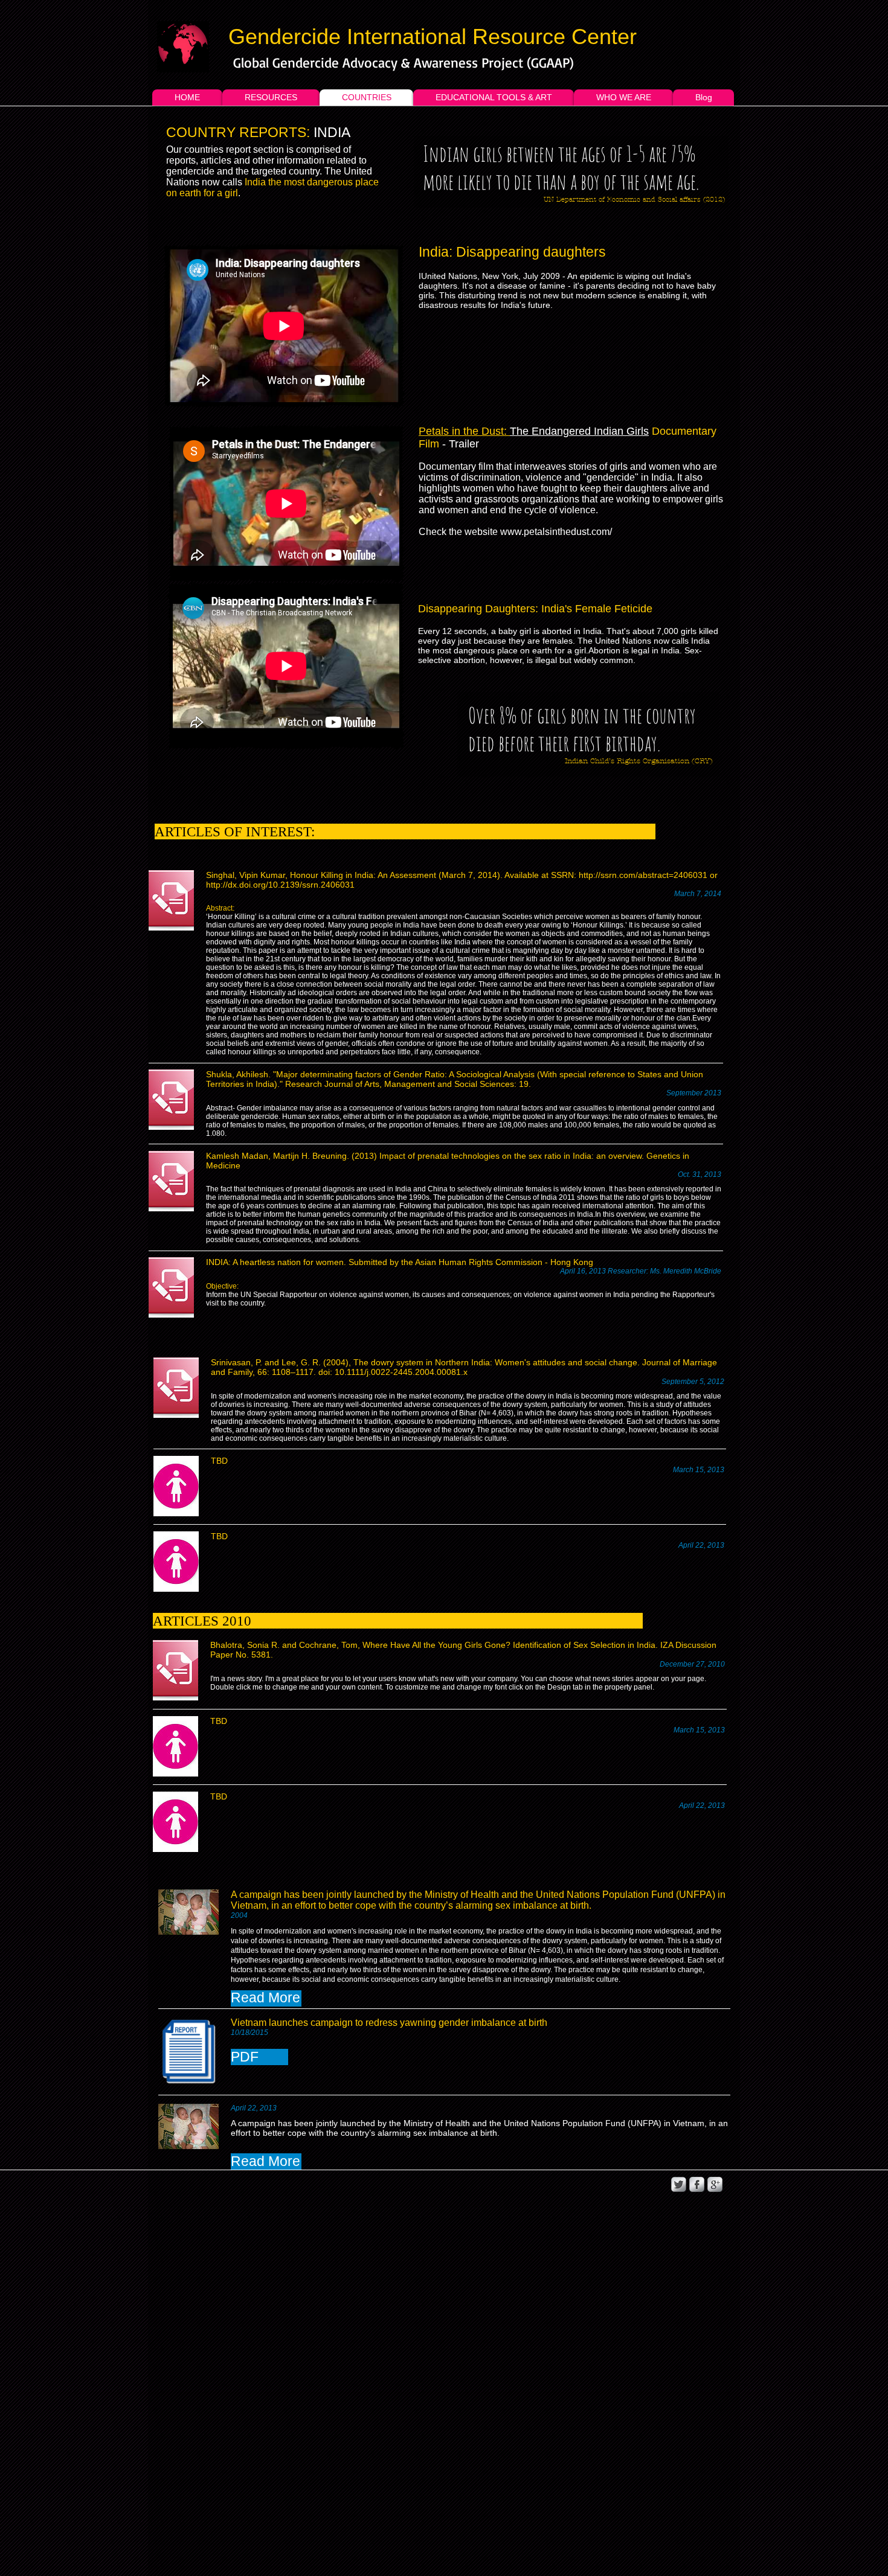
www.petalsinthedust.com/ (556, 532)
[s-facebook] (697, 2184)
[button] (266, 1998)
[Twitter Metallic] (679, 2184)
